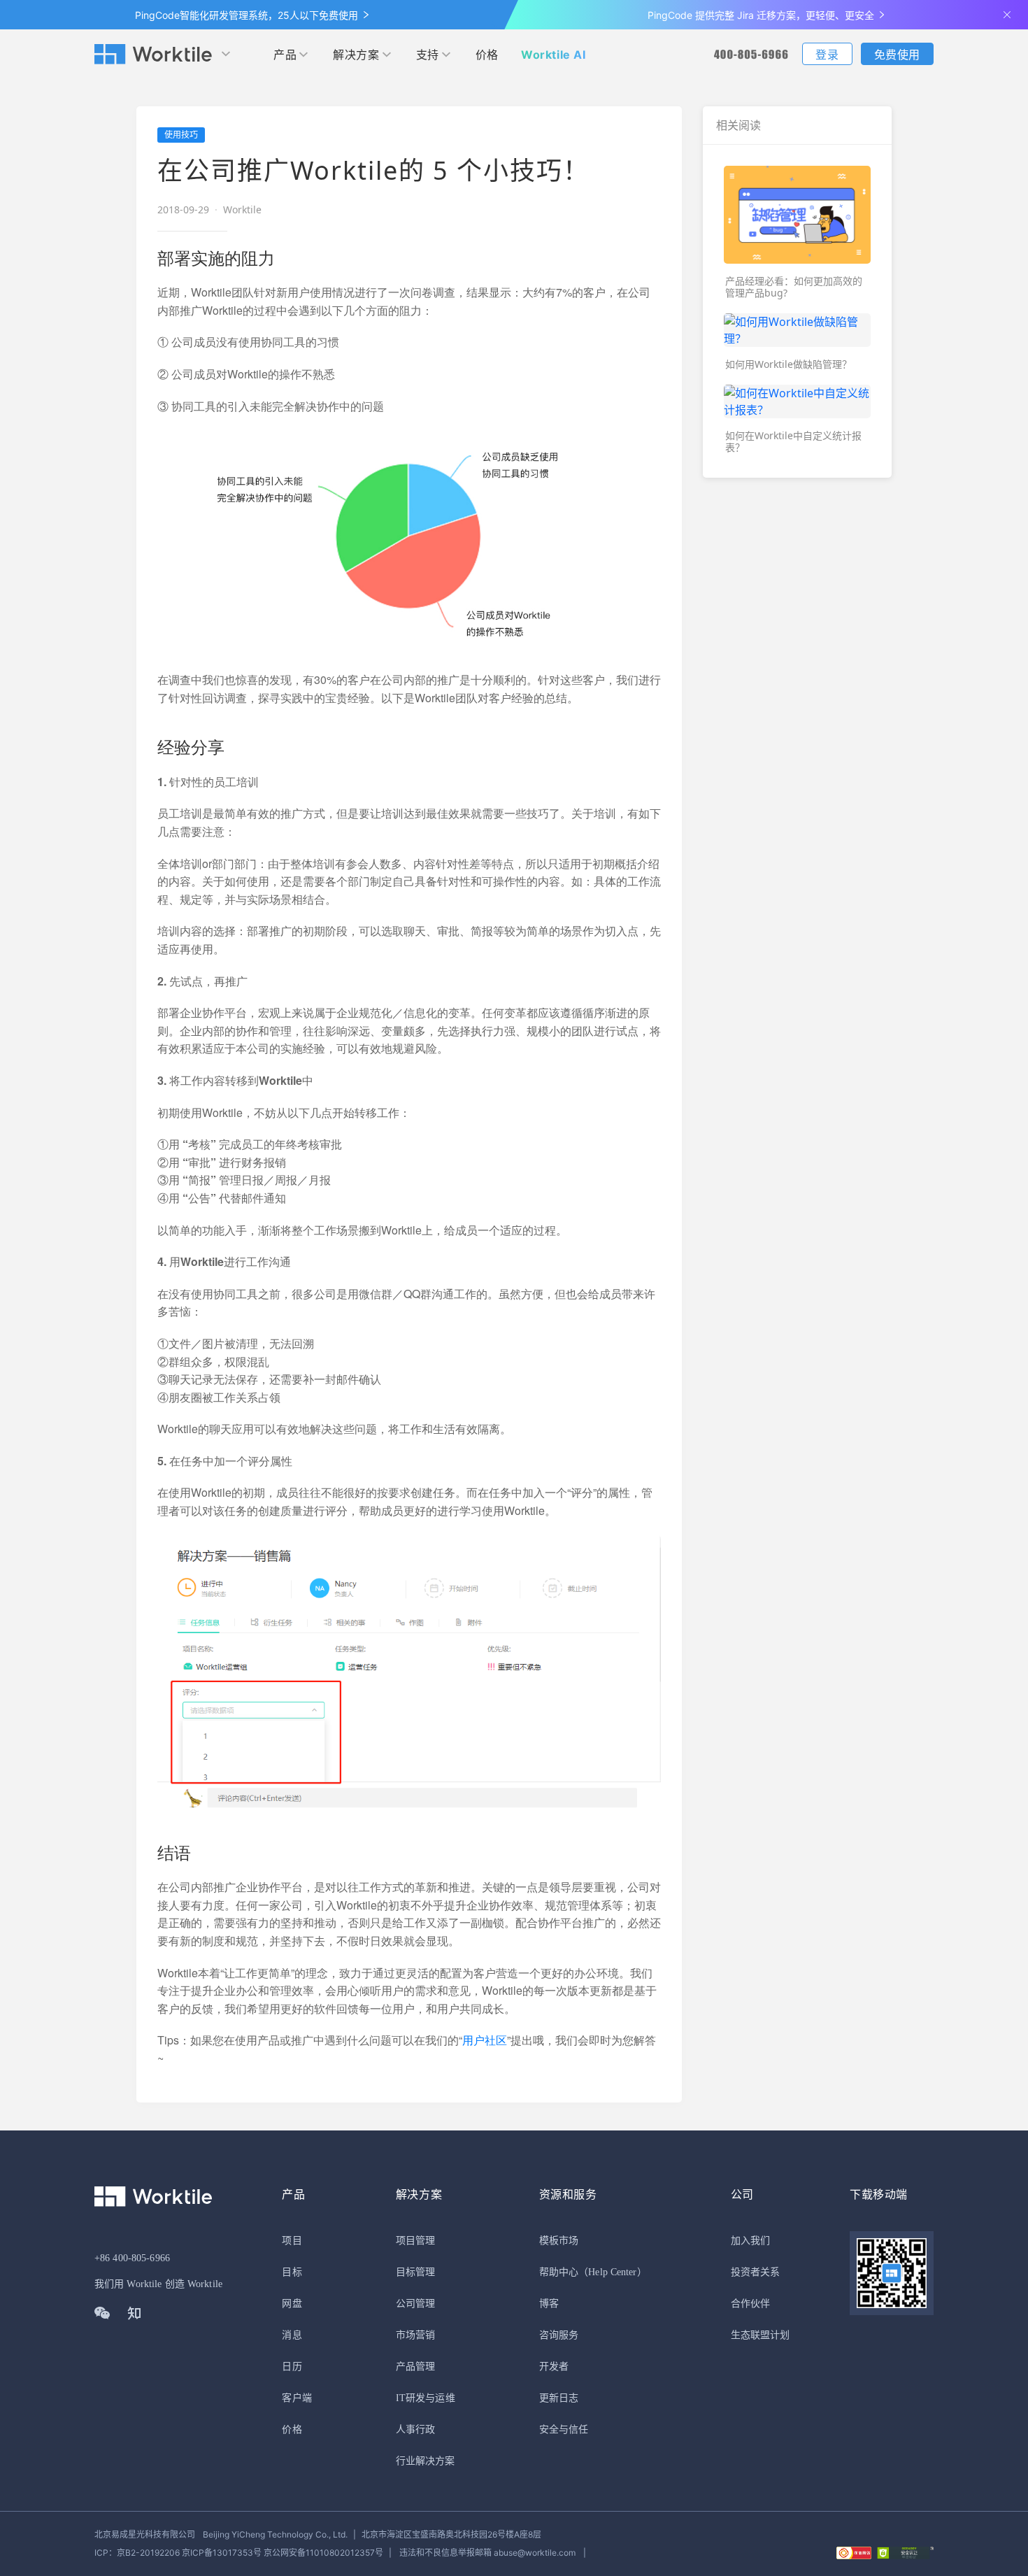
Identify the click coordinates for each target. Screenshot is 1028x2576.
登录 (827, 55)
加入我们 (750, 2241)
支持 (428, 55)
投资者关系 (756, 2272)
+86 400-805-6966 (132, 2258)
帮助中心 (559, 2272)
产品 (285, 55)
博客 (549, 2304)
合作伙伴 (750, 2304)
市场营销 (415, 2335)
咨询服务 (559, 2335)
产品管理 (415, 2367)
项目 (292, 2241)
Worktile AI (554, 55)
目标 (292, 2272)
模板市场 (559, 2241)
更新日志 (559, 2398)
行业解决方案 (426, 2461)
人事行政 (415, 2429)
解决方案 (356, 55)
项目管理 (415, 2241)
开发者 (554, 2367)
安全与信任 (564, 2429)
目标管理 (415, 2272)
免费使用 (897, 55)
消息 (292, 2335)
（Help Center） (613, 2272)
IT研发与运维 (426, 2398)
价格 (487, 55)
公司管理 (415, 2304)
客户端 (297, 2398)
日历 (292, 2367)
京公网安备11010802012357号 (239, 2553)
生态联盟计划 (761, 2335)
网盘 (292, 2304)
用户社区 (485, 2040)
